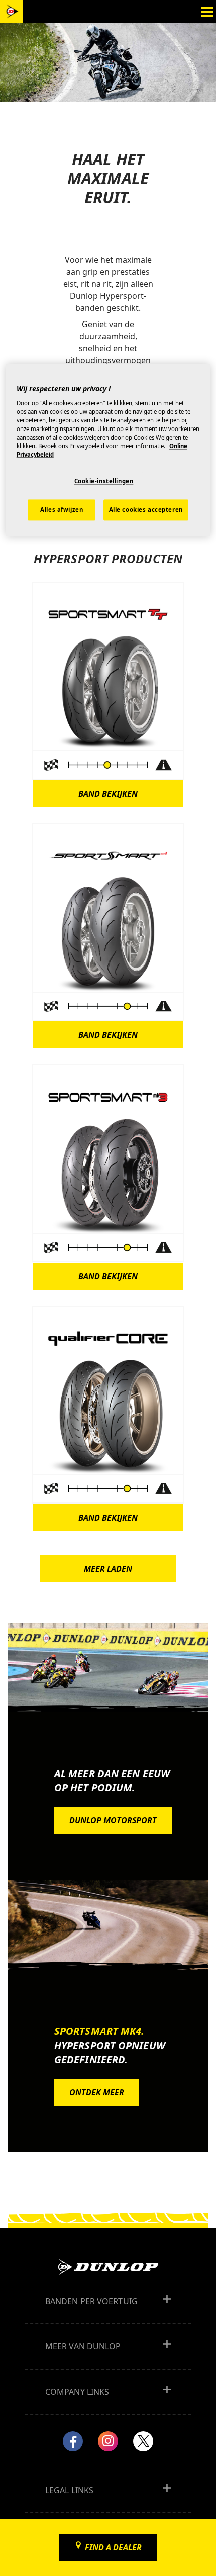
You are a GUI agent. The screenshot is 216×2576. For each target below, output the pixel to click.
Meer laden (108, 1569)
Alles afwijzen (62, 510)
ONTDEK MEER (97, 2092)
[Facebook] (73, 2441)
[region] (108, 450)
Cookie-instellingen (104, 481)
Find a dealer (113, 2547)
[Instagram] (108, 2441)
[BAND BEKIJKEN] (108, 680)
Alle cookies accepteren (146, 510)
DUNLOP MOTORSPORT (113, 1820)
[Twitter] (143, 2441)
